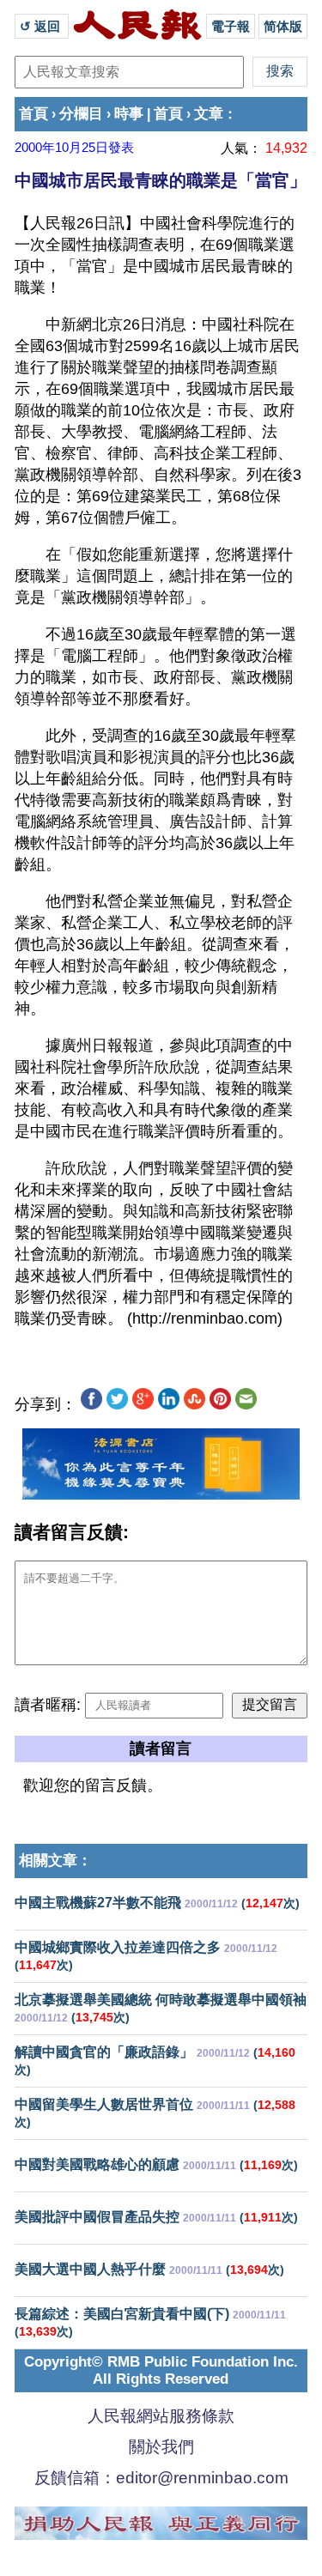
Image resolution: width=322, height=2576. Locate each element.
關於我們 (161, 2447)
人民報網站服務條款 (161, 2416)
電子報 (231, 26)
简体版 (283, 26)
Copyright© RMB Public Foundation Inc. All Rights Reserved (161, 2370)
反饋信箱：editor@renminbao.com (161, 2478)
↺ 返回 (42, 26)
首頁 (33, 114)
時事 (129, 114)
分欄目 (81, 114)
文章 (209, 114)
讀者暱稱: (48, 1705)
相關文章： (55, 1861)
